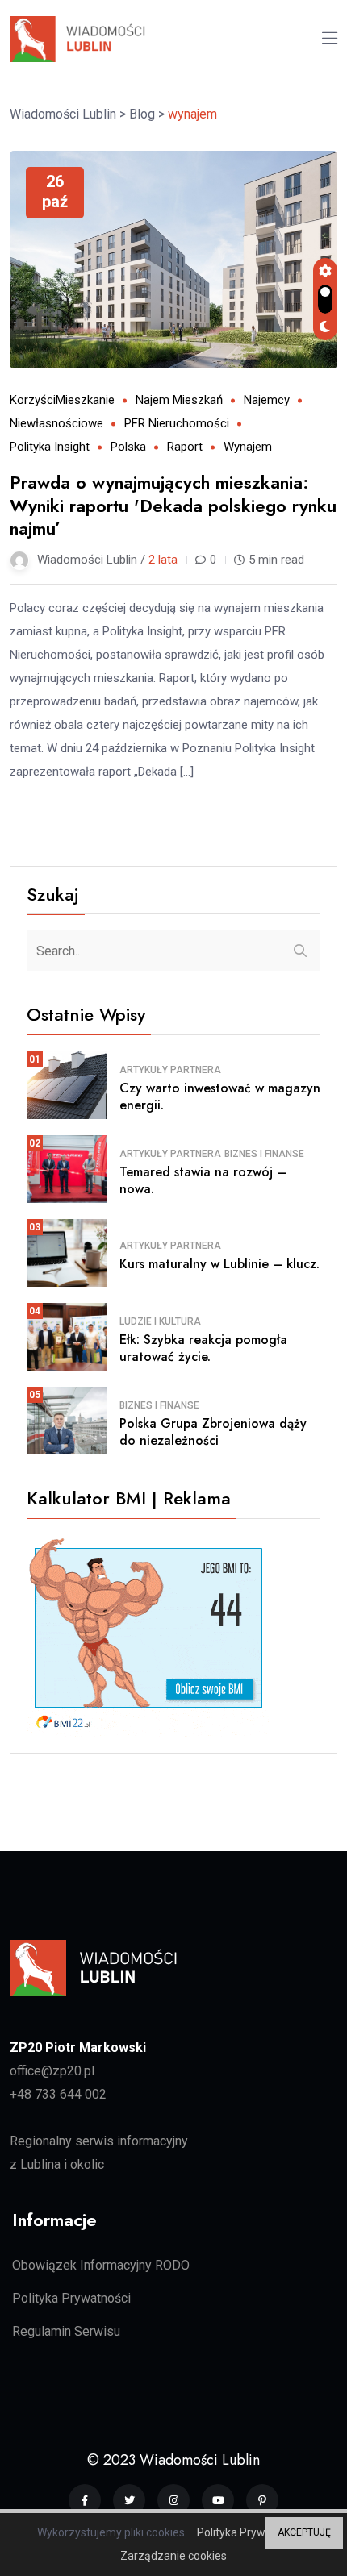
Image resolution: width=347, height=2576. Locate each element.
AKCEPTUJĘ (304, 2532)
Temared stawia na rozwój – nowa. (203, 1180)
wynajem (248, 447)
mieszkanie (85, 400)
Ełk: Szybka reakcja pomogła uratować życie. (203, 1348)
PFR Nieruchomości (177, 423)
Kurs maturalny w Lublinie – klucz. (219, 1264)
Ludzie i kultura (160, 1321)
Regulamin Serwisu (66, 2331)
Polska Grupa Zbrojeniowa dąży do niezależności (213, 1432)
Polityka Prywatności (71, 2298)
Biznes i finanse (264, 1154)
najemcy (267, 400)
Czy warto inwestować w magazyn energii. (220, 1097)
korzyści (33, 400)
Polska (128, 447)
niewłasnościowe (56, 423)
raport (185, 447)
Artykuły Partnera (170, 1070)
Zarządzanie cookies (173, 2556)
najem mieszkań (179, 400)
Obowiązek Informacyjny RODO (101, 2265)
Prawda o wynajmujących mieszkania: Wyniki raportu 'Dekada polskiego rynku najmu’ (173, 505)
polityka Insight (50, 447)
